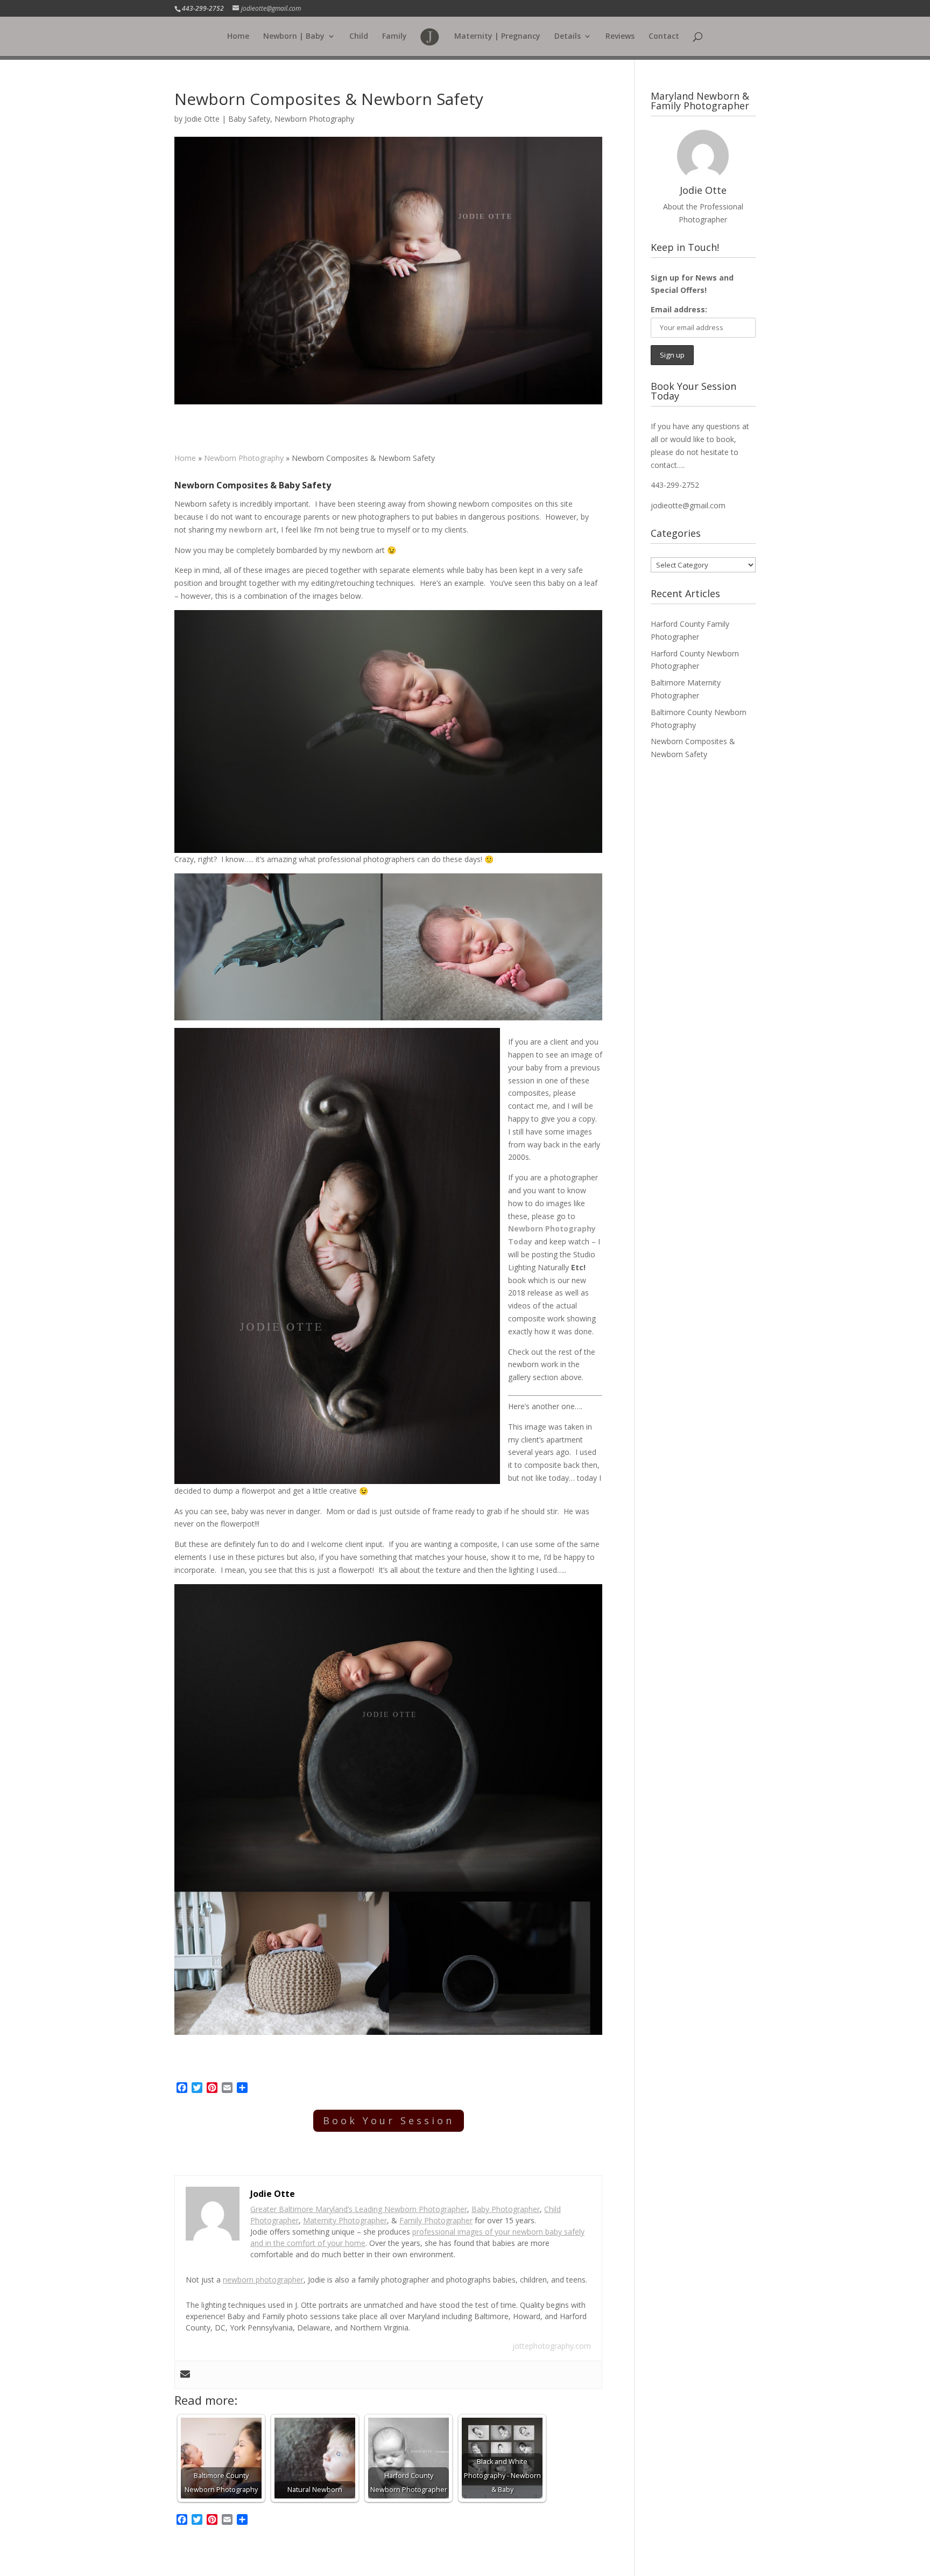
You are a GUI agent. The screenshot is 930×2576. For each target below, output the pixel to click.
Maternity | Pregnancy (497, 37)
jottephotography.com (552, 2346)
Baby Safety (249, 119)
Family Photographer (436, 2220)
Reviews (620, 37)
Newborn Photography (314, 119)
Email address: (679, 309)
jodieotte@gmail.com (688, 505)
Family (394, 37)
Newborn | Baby (294, 37)
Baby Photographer (506, 2209)
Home (238, 37)
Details (568, 37)
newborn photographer (263, 2280)
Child (359, 37)
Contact (664, 37)
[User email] (185, 2375)
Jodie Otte (202, 119)
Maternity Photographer (345, 2220)
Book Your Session (389, 2120)
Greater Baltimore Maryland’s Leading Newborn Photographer (359, 2209)
